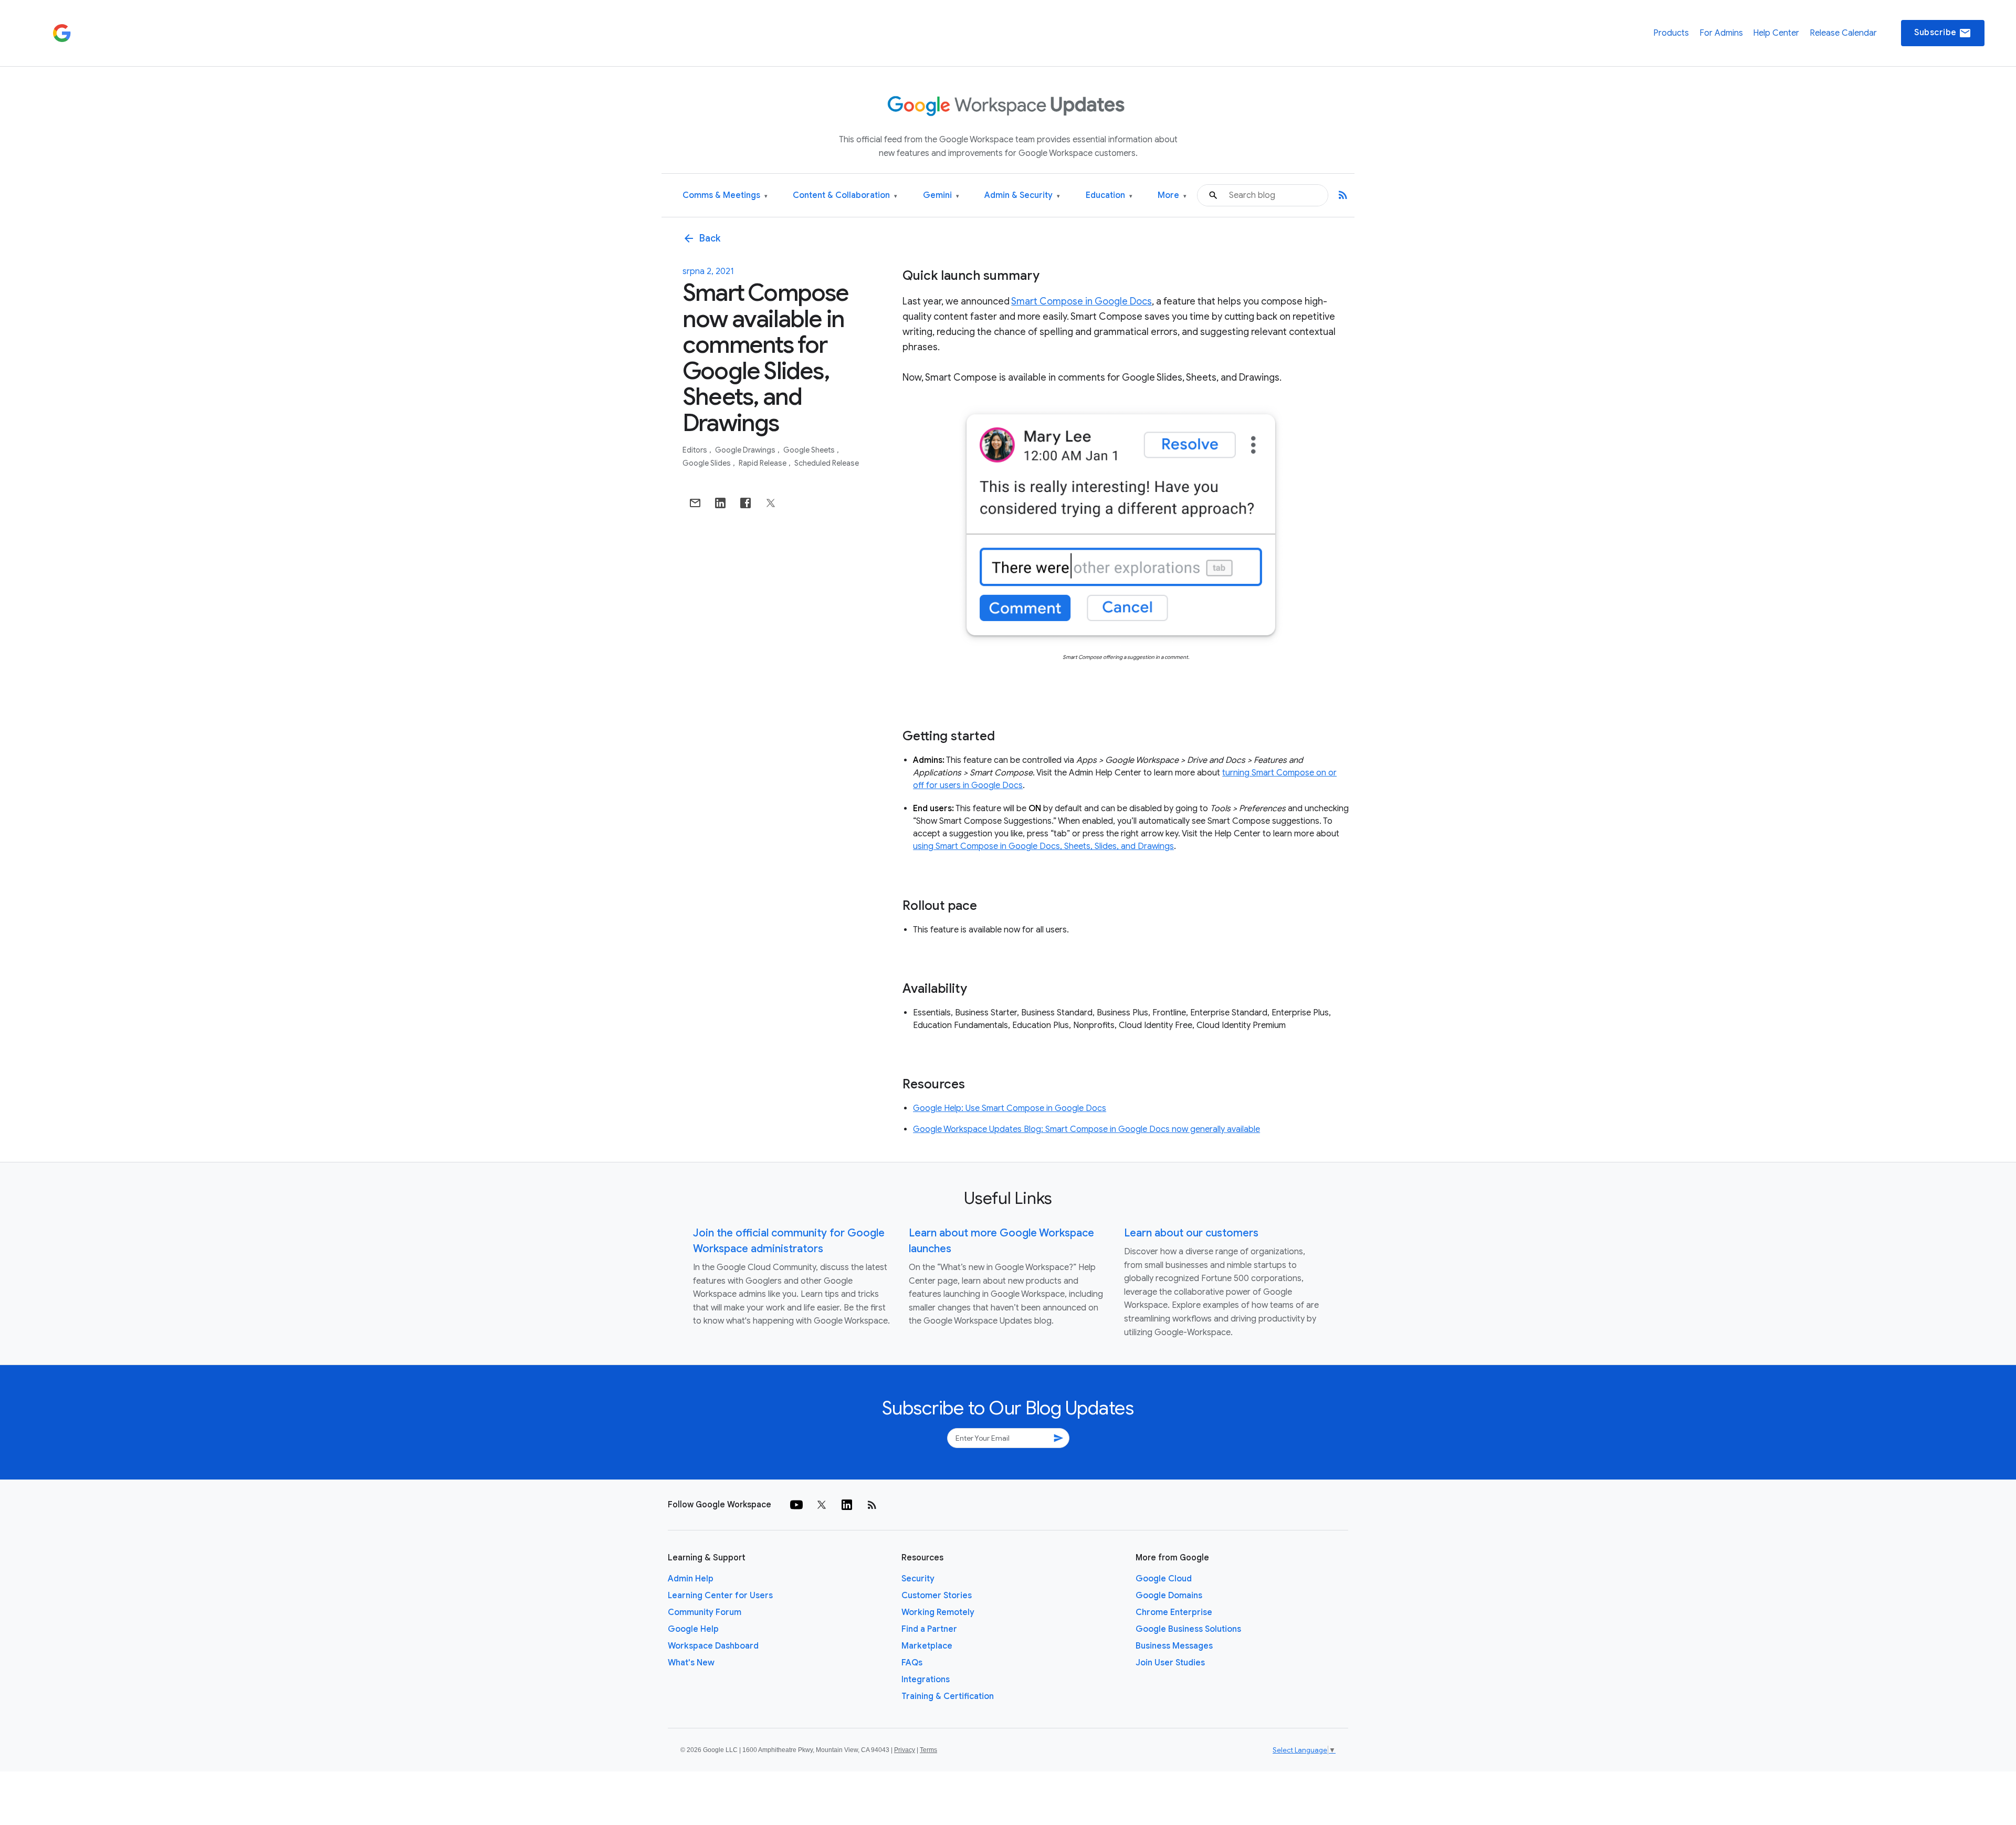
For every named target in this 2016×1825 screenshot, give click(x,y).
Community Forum (705, 1612)
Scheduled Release (827, 463)
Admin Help (691, 1579)
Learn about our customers (1191, 1233)
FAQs (912, 1663)
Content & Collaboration (845, 196)
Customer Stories (937, 1596)
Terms (928, 1750)
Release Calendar (1843, 33)
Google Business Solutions (1188, 1629)
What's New (691, 1663)
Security (918, 1579)
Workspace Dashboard (713, 1646)
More (1172, 196)
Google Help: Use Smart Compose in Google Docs (1010, 1108)
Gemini (941, 196)
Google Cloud (1164, 1579)
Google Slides (707, 463)
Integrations (926, 1680)
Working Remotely (938, 1612)
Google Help (693, 1629)
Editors (696, 450)
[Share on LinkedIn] (720, 503)
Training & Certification (948, 1696)
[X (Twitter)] (822, 1505)
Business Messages (1174, 1646)
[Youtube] (796, 1505)
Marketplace (927, 1646)
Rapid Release (763, 463)
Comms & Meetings (725, 196)
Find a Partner (929, 1629)
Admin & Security (1022, 196)
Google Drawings (746, 450)
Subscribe (1943, 33)
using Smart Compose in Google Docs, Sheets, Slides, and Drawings (1043, 846)
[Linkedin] (847, 1505)
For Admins (1721, 33)
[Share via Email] (695, 503)
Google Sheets (810, 450)
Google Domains (1169, 1596)
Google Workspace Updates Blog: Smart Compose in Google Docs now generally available (1086, 1129)
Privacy (905, 1750)
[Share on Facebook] (745, 503)
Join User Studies (1170, 1663)
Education (1109, 196)
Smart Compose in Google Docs (1081, 301)
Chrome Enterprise (1174, 1612)
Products (1671, 33)
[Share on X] (771, 503)
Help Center (1776, 33)
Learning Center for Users (720, 1596)
